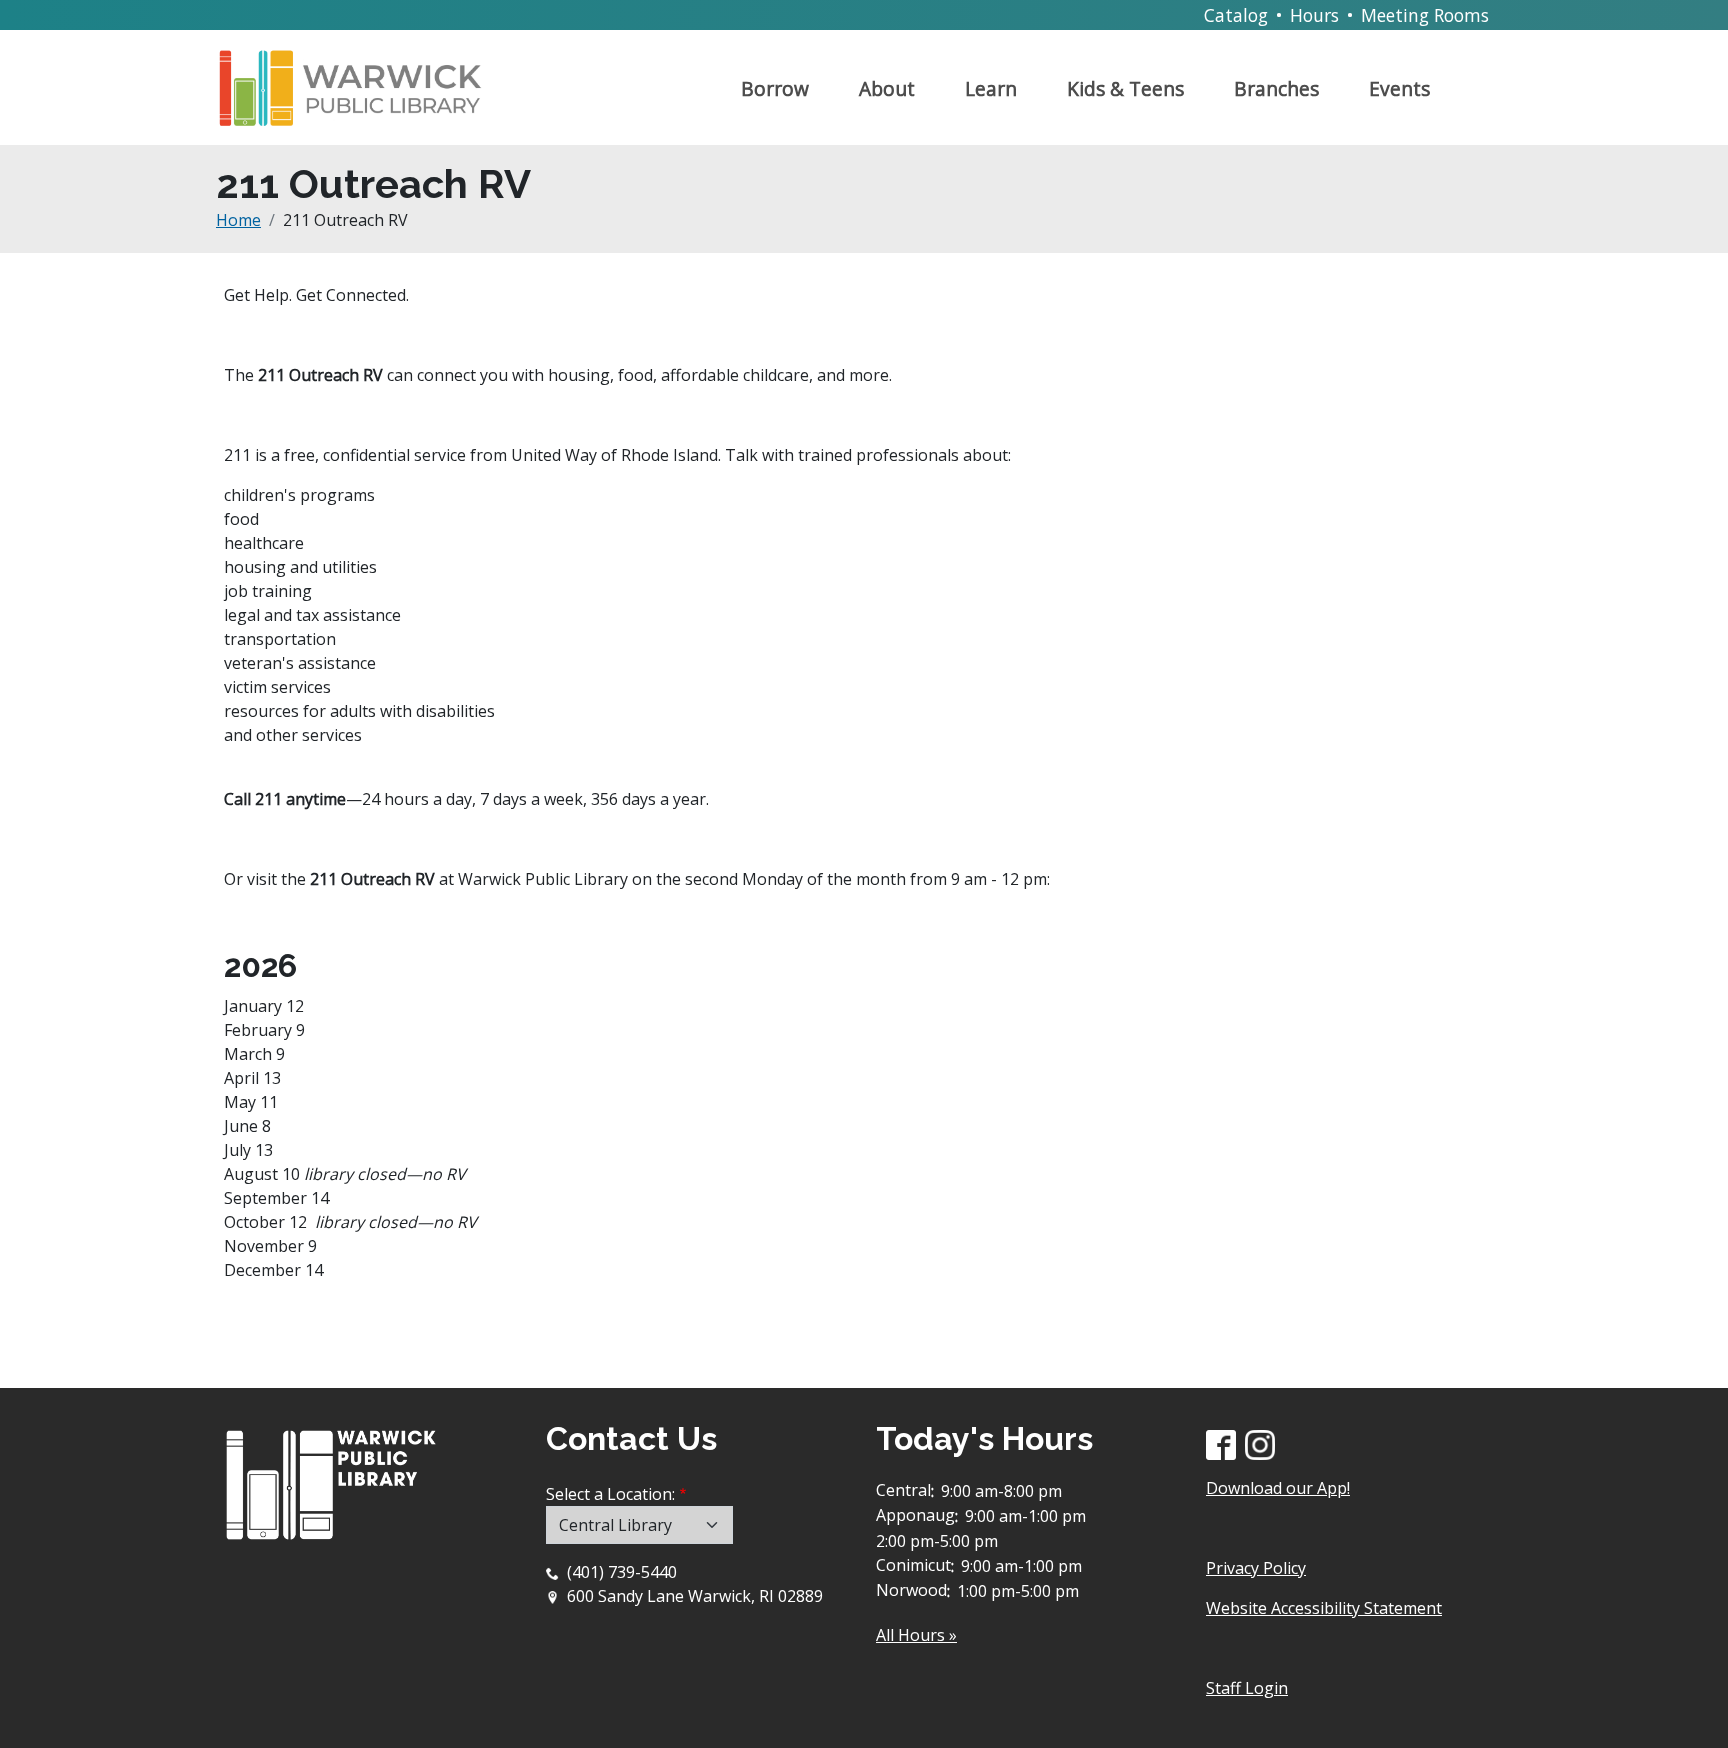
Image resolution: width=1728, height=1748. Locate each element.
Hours (1314, 15)
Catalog (1236, 15)
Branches (1276, 88)
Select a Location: (610, 1494)
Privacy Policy (1256, 1568)
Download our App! (1278, 1488)
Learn (991, 88)
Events (1399, 88)
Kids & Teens (1125, 88)
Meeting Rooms (1425, 15)
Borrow (775, 88)
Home (238, 220)
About (887, 88)
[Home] (358, 80)
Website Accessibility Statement (1324, 1608)
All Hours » (916, 1635)
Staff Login (1247, 1688)
